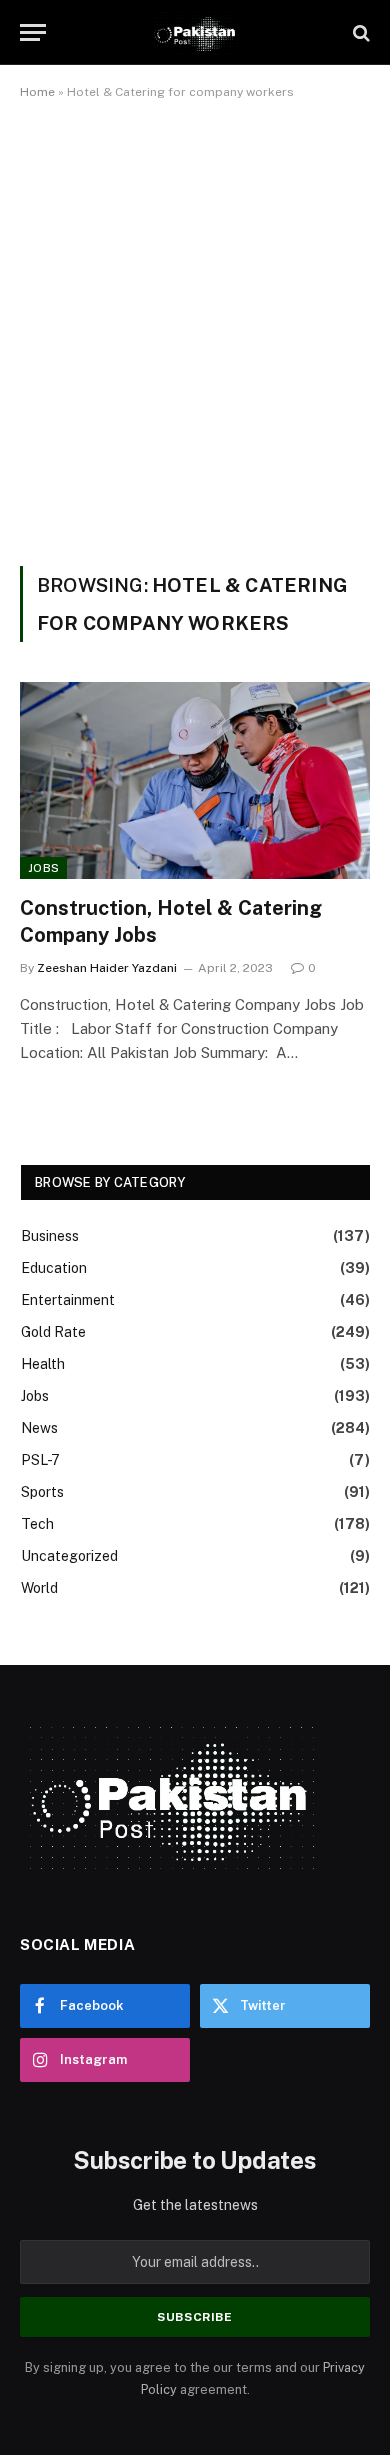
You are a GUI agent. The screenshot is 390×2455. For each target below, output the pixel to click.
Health (43, 1364)
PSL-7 (40, 1460)
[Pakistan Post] (194, 32)
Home (37, 92)
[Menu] (33, 32)
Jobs (43, 868)
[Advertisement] (195, 329)
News (39, 1428)
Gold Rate (53, 1332)
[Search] (359, 32)
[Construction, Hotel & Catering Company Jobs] (195, 780)
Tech (37, 1524)
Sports (42, 1492)
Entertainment (68, 1300)
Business (50, 1236)
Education (54, 1268)
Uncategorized (69, 1556)
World (39, 1588)
